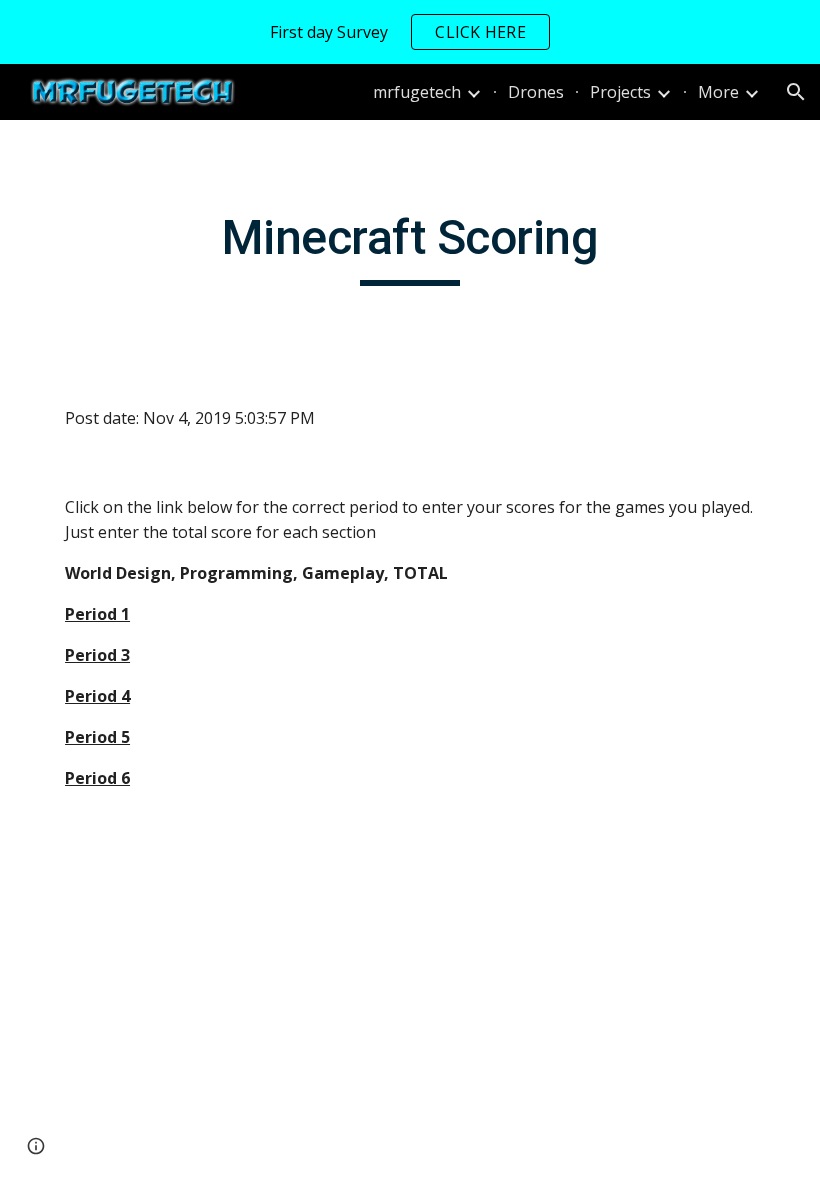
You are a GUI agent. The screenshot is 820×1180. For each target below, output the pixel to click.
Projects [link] (620, 92)
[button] (796, 92)
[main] (410, 247)
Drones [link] (536, 92)
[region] (410, 32)
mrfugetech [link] (417, 92)
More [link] (718, 92)
